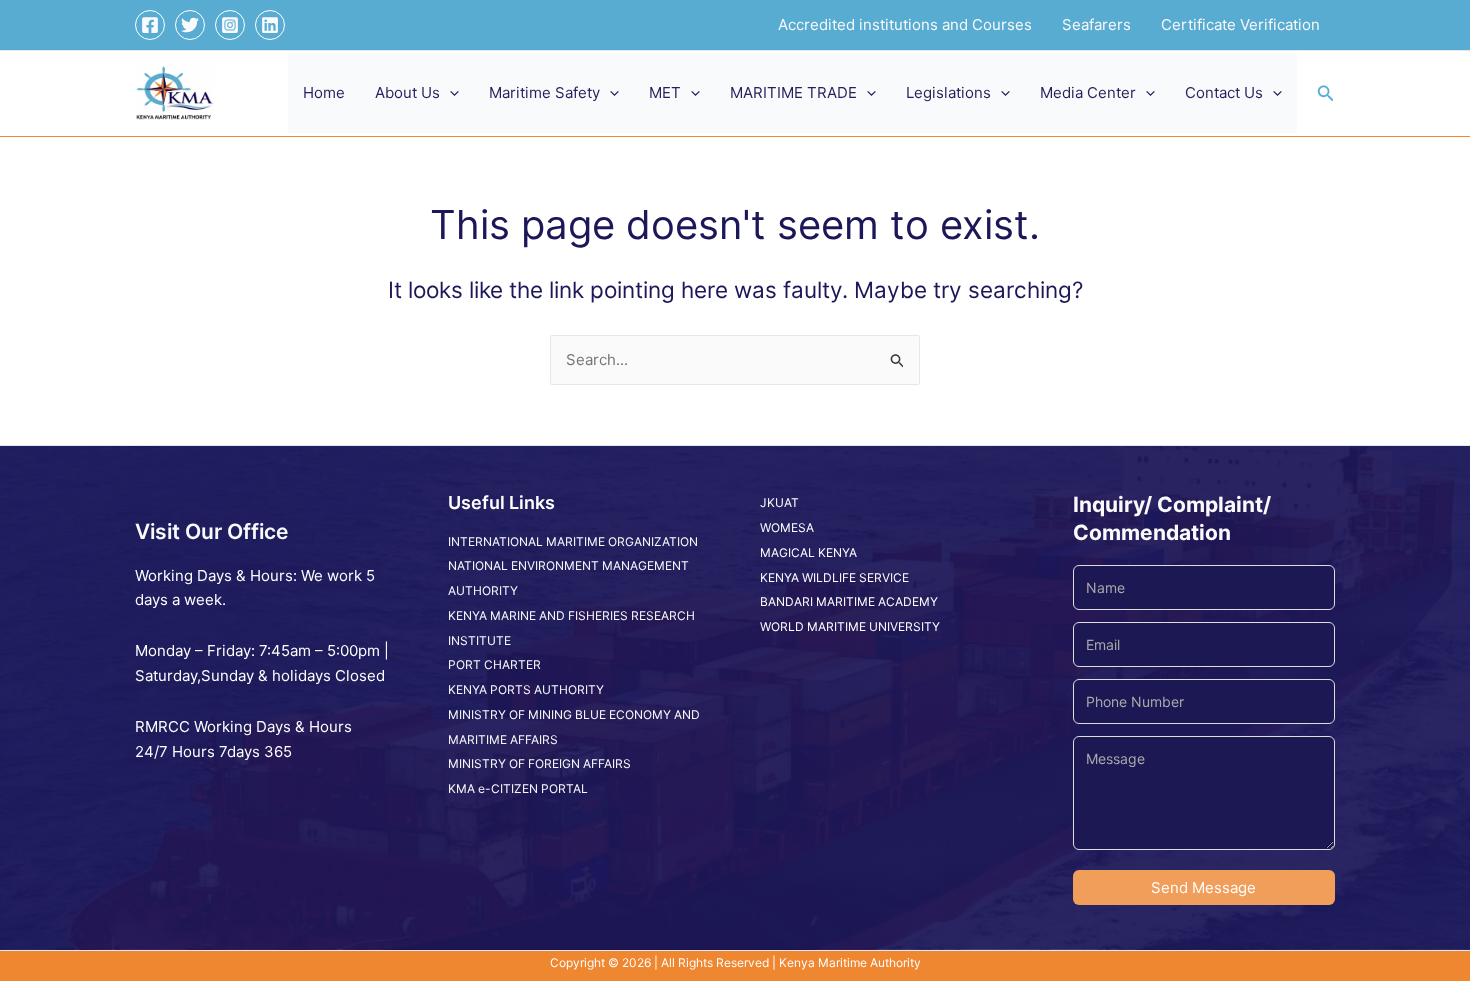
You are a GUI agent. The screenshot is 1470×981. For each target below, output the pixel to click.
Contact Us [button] (1224, 92)
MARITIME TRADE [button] (793, 92)
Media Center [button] (1088, 92)
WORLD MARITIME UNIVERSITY (850, 626)
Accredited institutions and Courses (905, 24)
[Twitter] (190, 25)
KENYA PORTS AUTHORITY (526, 689)
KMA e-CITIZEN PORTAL (518, 788)
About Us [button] (407, 92)
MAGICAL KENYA (808, 552)
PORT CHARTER (494, 664)
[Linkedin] (270, 25)
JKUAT (779, 502)
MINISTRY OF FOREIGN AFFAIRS (539, 763)
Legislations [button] (948, 92)
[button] (449, 93)
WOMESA (787, 527)
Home (324, 92)
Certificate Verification (1240, 24)
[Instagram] (230, 25)
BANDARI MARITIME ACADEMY (849, 601)
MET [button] (665, 92)
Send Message (1203, 887)
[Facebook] (150, 25)
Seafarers (1096, 24)
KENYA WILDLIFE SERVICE (834, 577)
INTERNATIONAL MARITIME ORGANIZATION (573, 541)
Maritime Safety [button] (544, 92)
